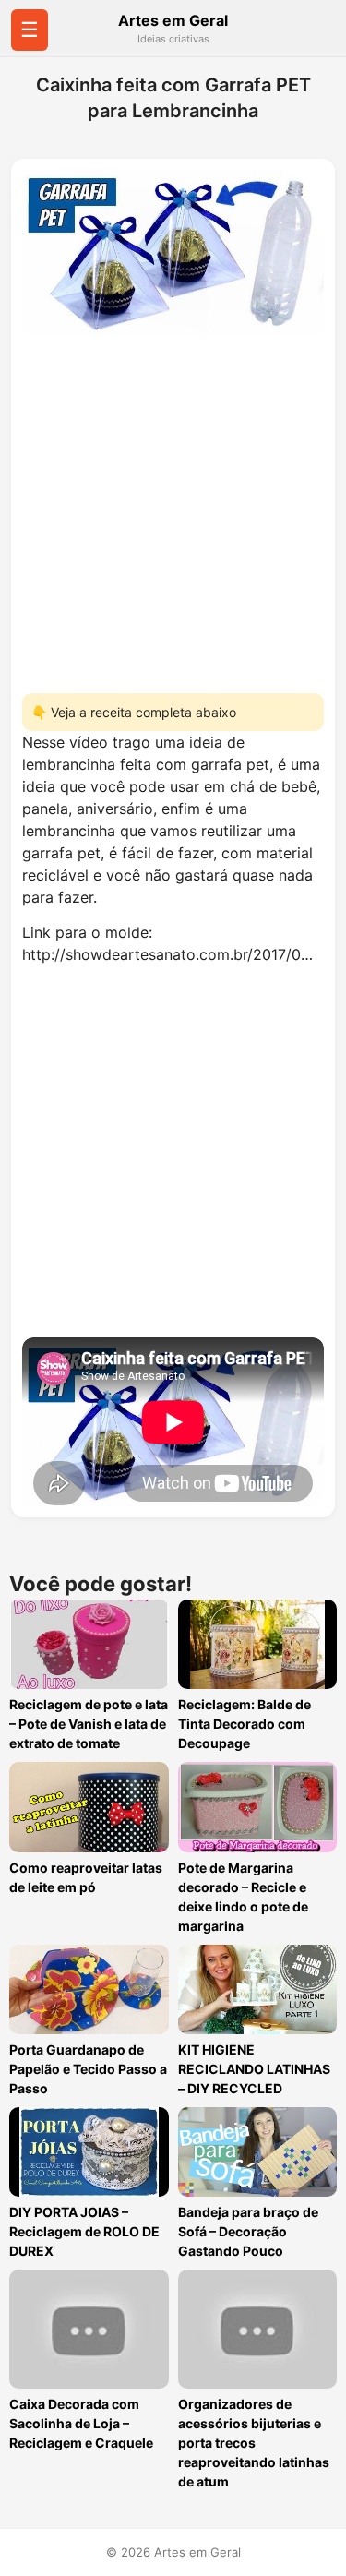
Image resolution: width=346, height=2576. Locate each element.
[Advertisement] (173, 509)
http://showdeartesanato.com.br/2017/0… (167, 954)
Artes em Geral (173, 20)
